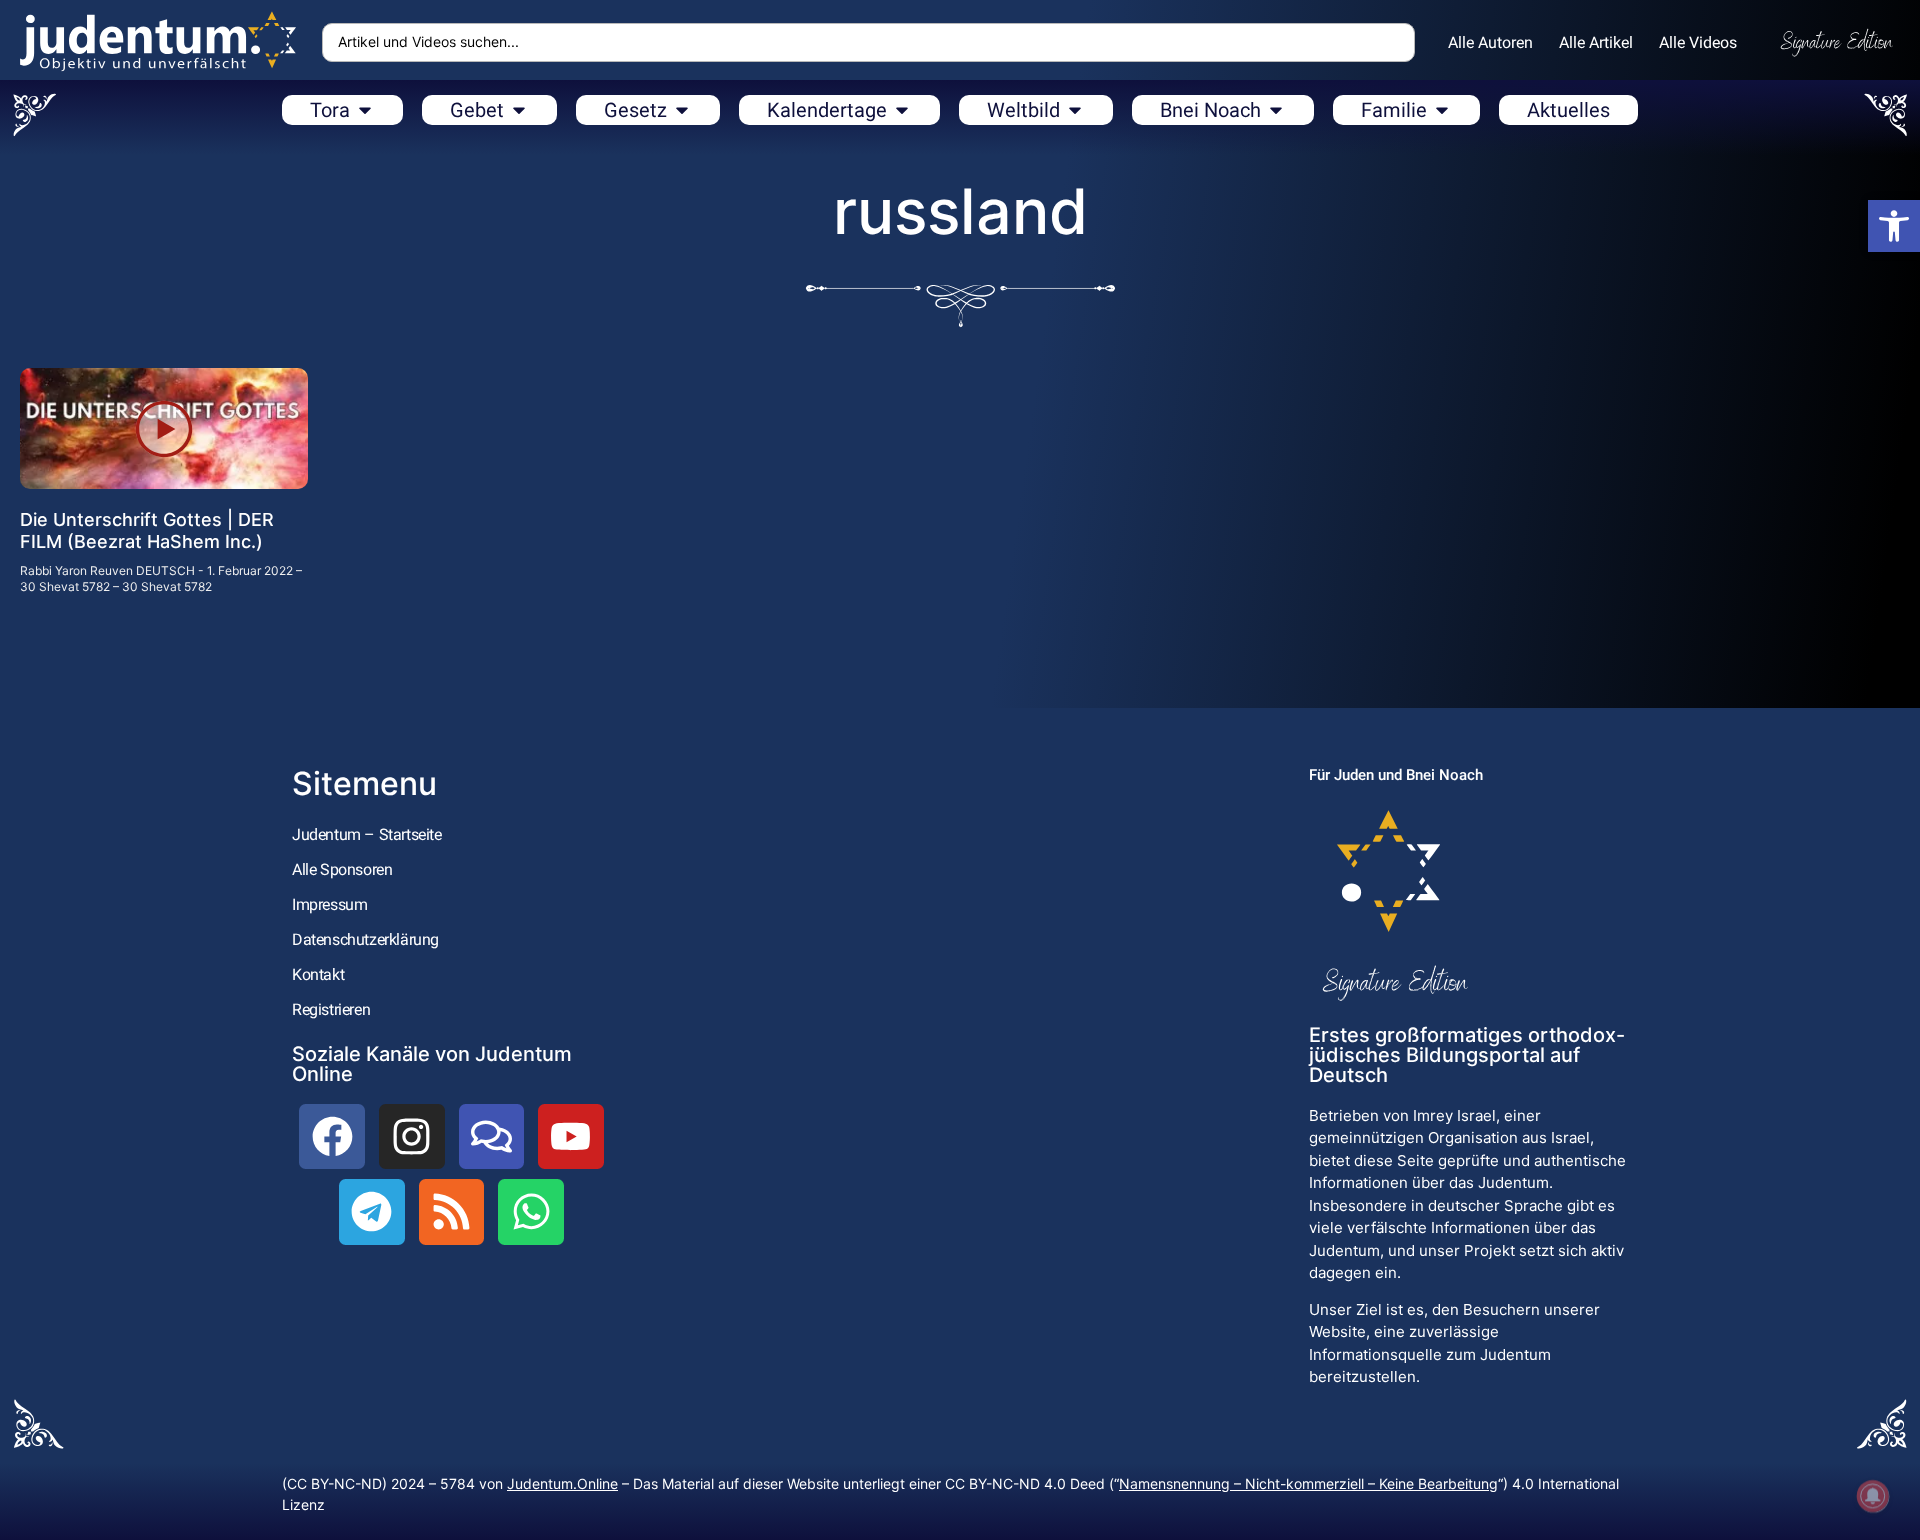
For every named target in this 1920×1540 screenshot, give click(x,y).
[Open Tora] (365, 110)
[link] (1894, 226)
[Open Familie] (1442, 110)
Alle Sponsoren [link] (342, 869)
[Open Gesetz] (682, 110)
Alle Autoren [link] (1490, 42)
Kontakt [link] (318, 974)
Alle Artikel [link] (1596, 42)
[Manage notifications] (1873, 1496)
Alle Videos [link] (1698, 42)
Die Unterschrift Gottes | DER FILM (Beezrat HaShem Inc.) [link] (147, 530)
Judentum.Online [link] (562, 1483)
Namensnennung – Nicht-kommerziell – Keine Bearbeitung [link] (1308, 1483)
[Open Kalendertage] (902, 110)
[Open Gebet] (519, 110)
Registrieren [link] (331, 1009)
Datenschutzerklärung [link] (365, 939)
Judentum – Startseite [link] (367, 834)
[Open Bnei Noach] (1276, 110)
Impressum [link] (329, 904)
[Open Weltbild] (1075, 110)
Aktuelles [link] (1568, 110)
